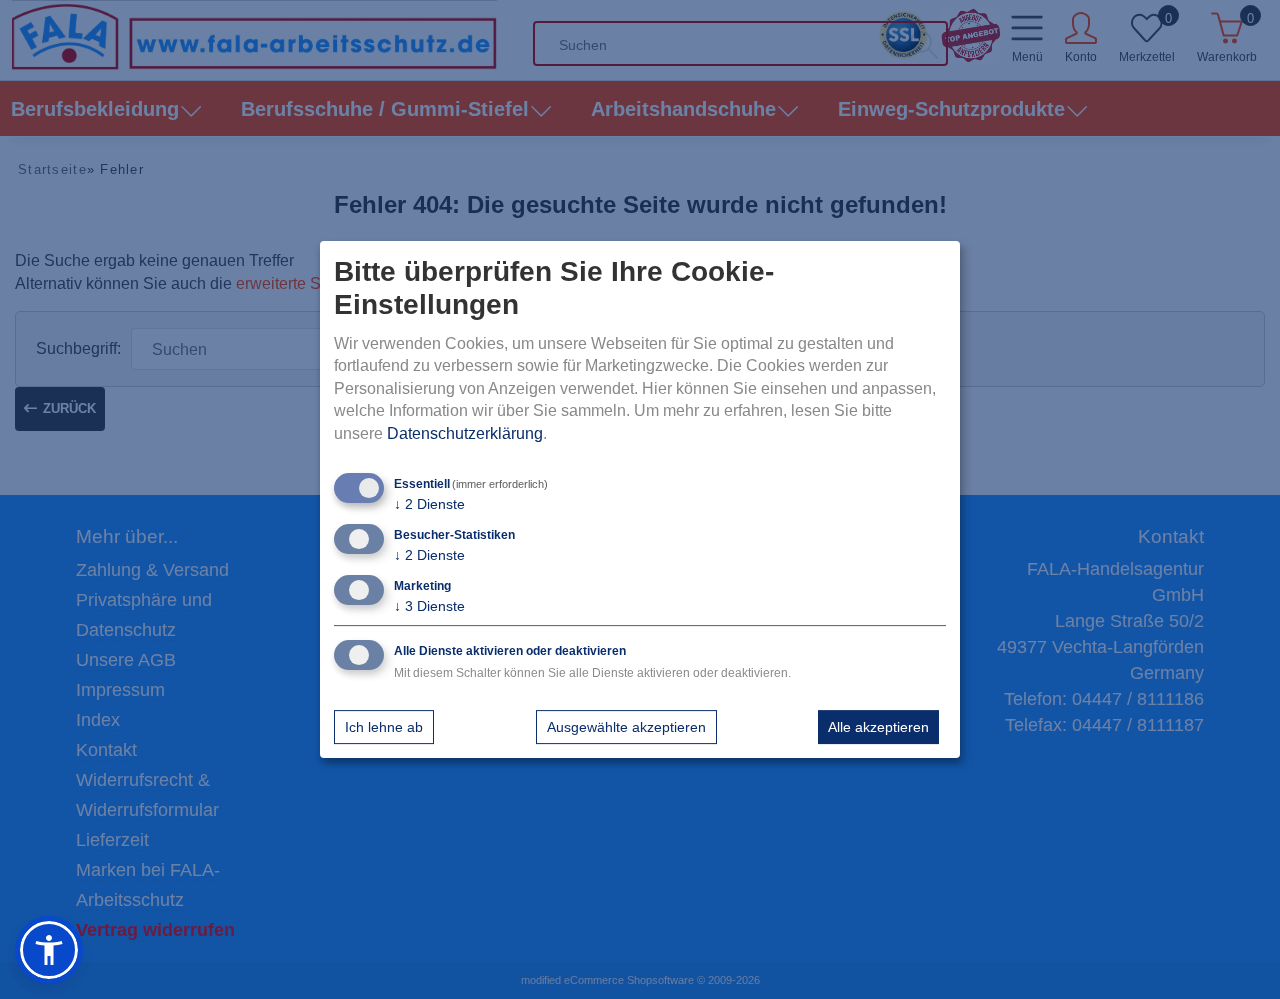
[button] (49, 950)
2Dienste (429, 504)
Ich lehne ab (384, 727)
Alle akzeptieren (878, 727)
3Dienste (429, 606)
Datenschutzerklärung (465, 433)
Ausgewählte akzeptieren (626, 727)
